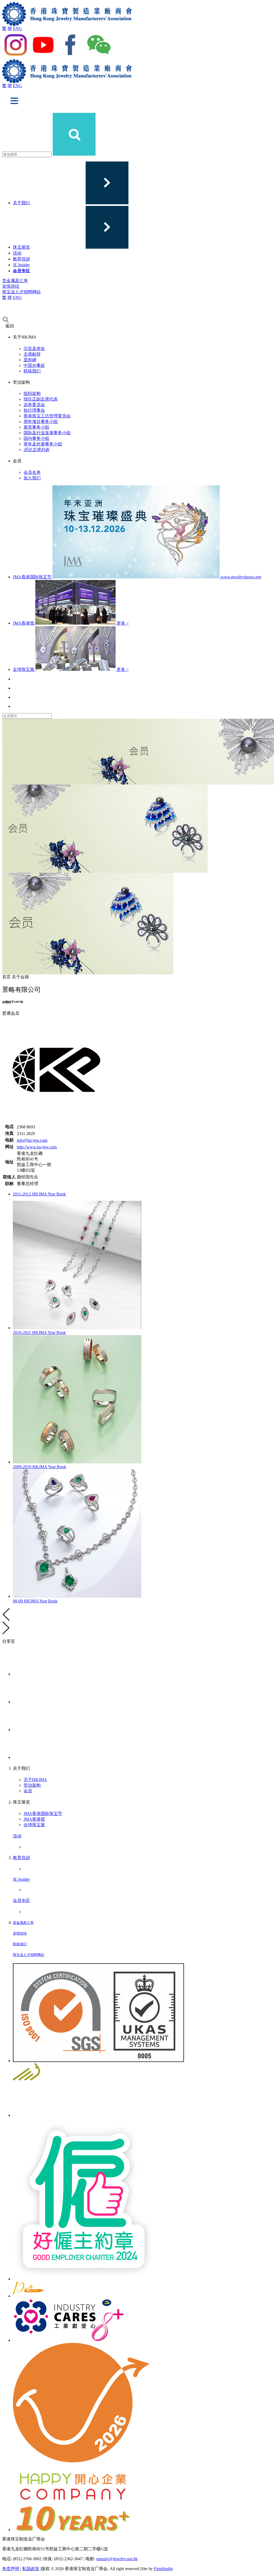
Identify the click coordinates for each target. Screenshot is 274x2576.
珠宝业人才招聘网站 (21, 292)
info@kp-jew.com (32, 1140)
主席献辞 (32, 354)
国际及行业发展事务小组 (47, 433)
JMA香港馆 (34, 1819)
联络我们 (32, 371)
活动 (17, 253)
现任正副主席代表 (41, 399)
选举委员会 (34, 405)
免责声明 (11, 2569)
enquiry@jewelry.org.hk (117, 2559)
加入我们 (32, 478)
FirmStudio (163, 2569)
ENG (17, 28)
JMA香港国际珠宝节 (43, 1814)
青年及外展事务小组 (43, 444)
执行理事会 (34, 410)
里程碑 (30, 360)
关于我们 (21, 203)
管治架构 (32, 1785)
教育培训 (21, 259)
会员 (28, 1791)
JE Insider (21, 265)
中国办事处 (34, 365)
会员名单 (32, 472)
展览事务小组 (36, 427)
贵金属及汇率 (15, 281)
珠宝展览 (21, 247)
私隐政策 (31, 2569)
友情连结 (11, 286)
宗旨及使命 (34, 349)
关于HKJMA (35, 1780)
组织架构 (32, 393)
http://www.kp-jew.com (37, 1147)
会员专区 (21, 271)
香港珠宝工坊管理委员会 (47, 416)
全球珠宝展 (34, 1825)
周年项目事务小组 (41, 422)
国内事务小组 (36, 438)
